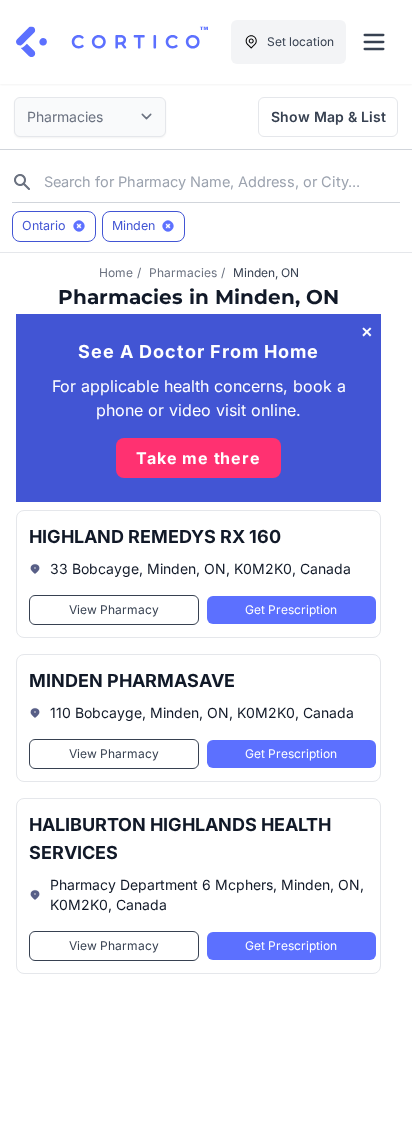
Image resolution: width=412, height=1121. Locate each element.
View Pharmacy (114, 609)
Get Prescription (291, 609)
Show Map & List (328, 116)
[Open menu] (374, 42)
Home (116, 272)
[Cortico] (112, 42)
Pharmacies (183, 272)
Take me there (198, 458)
